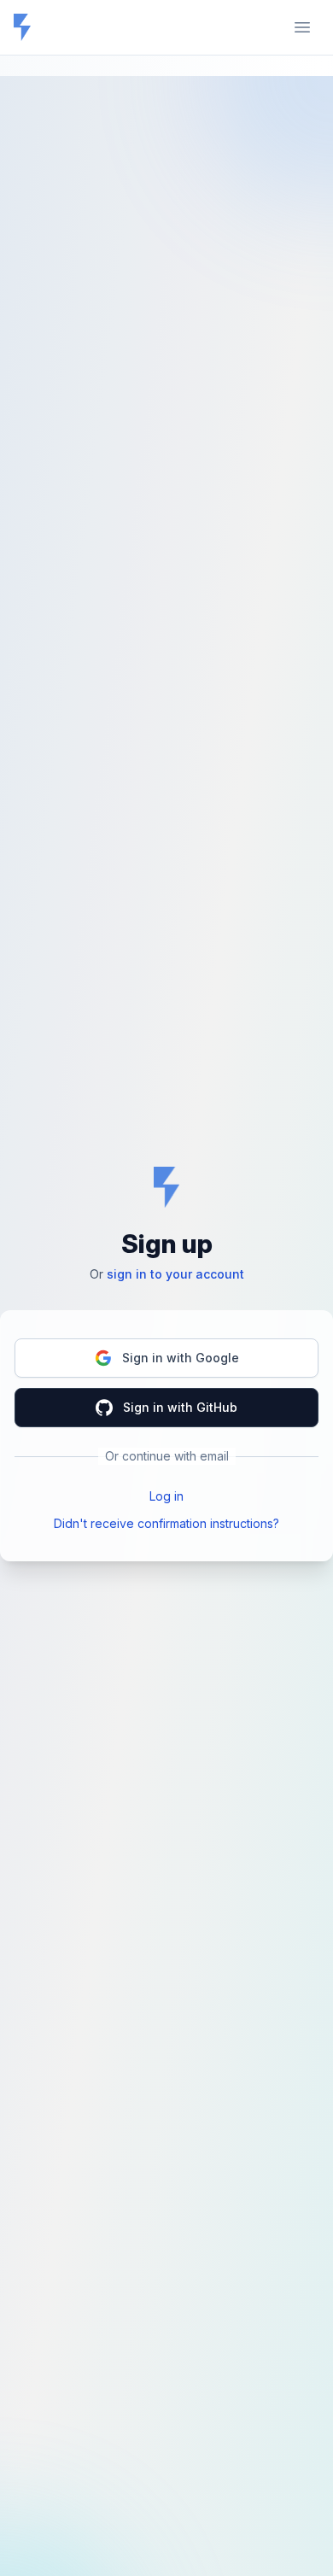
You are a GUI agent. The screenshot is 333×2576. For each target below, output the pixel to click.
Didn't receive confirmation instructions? (166, 1523)
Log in (166, 1496)
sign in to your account (175, 1274)
